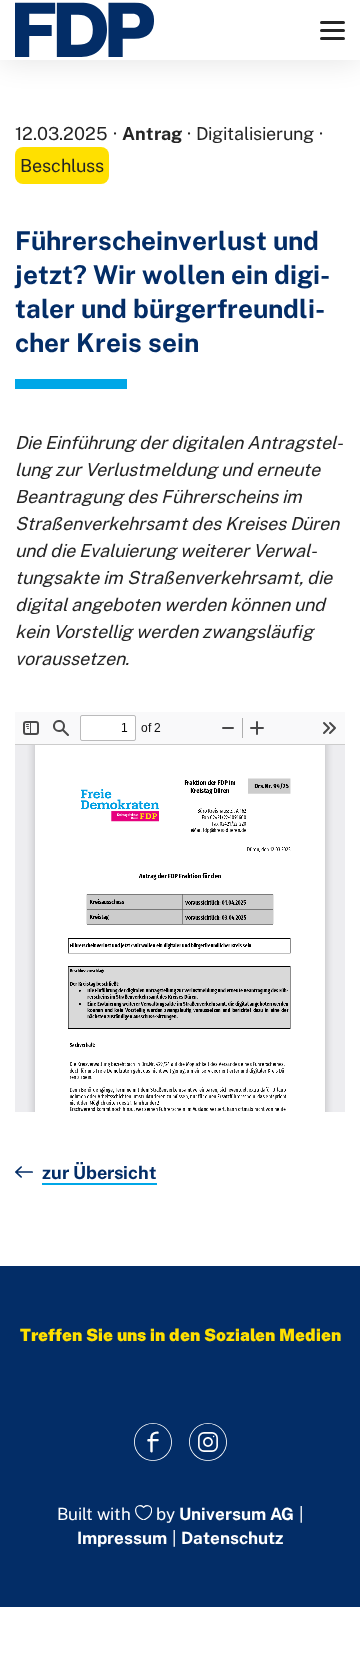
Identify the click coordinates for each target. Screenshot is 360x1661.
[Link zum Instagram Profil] (207, 1442)
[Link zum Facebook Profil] (152, 1442)
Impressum (122, 1538)
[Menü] (332, 30)
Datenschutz (232, 1538)
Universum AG (236, 1514)
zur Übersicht (99, 1172)
